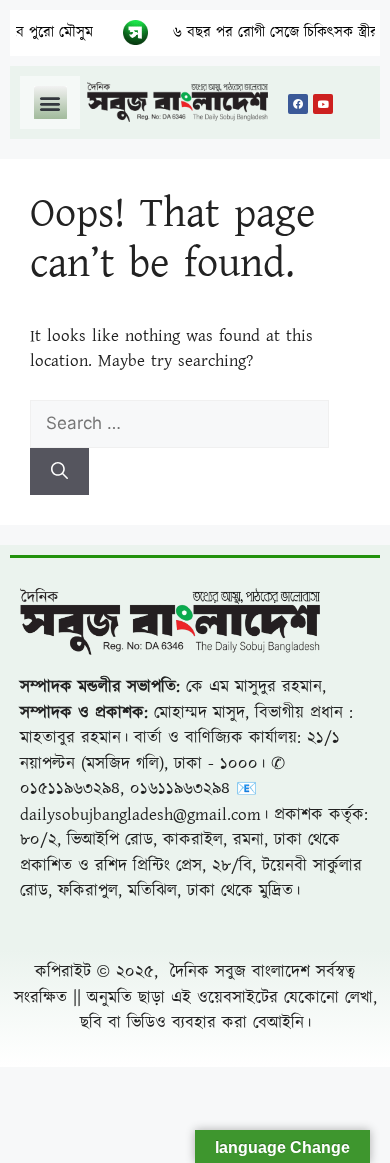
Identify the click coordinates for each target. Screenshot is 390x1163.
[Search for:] (179, 424)
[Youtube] (323, 104)
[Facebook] (298, 104)
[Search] (59, 472)
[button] (50, 102)
